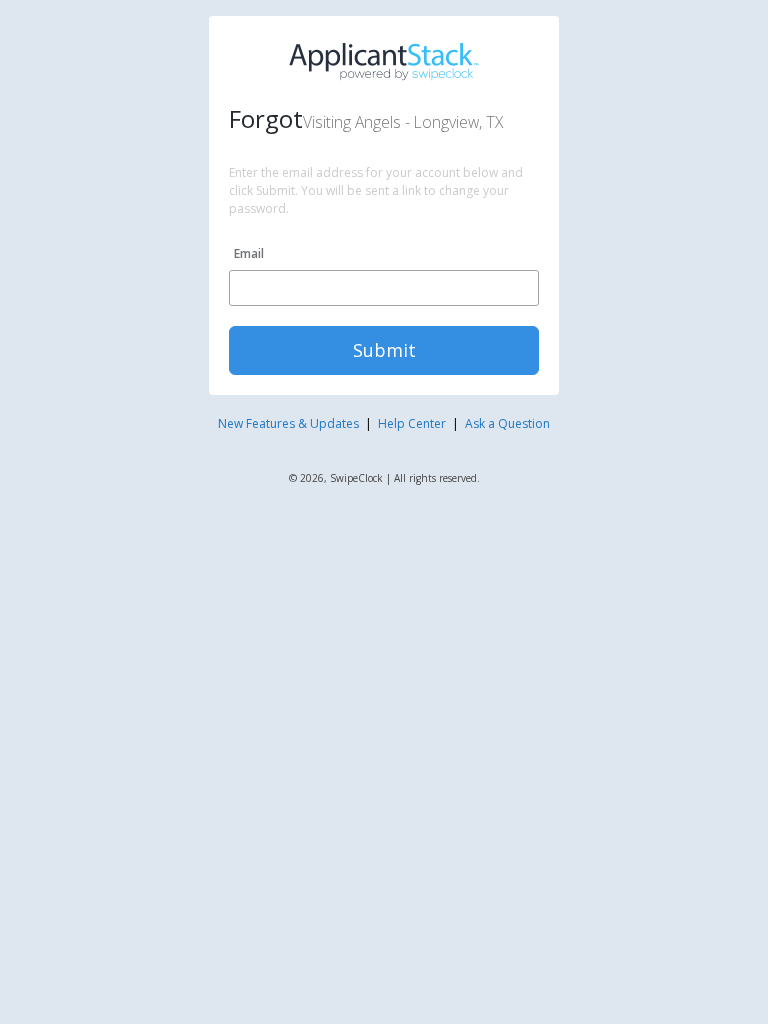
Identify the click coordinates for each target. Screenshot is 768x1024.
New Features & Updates (288, 423)
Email (249, 253)
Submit (384, 350)
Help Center (412, 423)
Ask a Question (507, 423)
